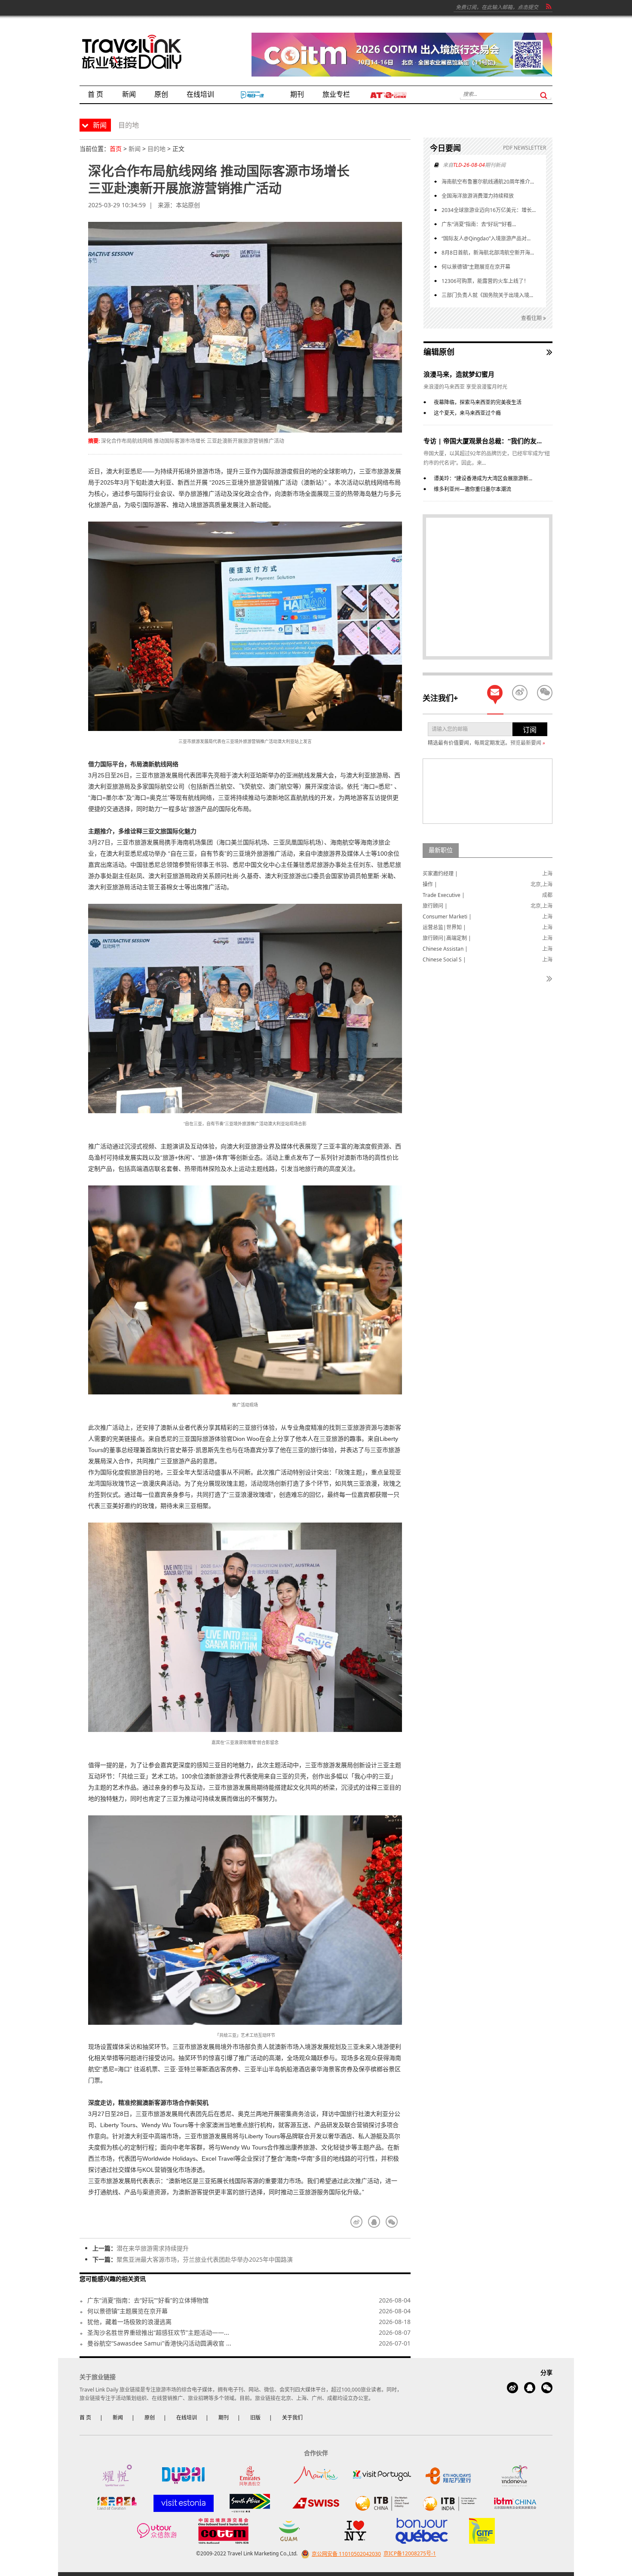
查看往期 (532, 318)
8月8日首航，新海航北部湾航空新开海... (488, 253)
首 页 (85, 2418)
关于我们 (292, 2418)
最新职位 (441, 850)
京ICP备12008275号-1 (410, 2554)
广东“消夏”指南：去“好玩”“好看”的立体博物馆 (148, 2300)
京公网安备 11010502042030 (346, 2554)
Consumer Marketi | (447, 916)
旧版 (255, 2418)
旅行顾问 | (435, 906)
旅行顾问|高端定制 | (447, 938)
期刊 (224, 2418)
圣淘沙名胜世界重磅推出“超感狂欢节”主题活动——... (158, 2332)
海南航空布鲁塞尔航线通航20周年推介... (488, 182)
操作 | (430, 884)
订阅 (530, 730)
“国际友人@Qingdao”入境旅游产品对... (486, 238)
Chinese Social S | (444, 959)
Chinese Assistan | (445, 949)
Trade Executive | (444, 895)
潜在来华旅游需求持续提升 (153, 2248)
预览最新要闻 (528, 743)
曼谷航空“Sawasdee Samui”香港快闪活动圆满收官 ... (159, 2343)
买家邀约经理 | (440, 874)
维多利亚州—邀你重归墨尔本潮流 (472, 489)
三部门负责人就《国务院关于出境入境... (487, 295)
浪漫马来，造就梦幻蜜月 (459, 374)
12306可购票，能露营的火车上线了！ (485, 281)
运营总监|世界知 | (444, 927)
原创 (150, 2418)
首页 (116, 149)
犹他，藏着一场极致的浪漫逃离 (129, 2322)
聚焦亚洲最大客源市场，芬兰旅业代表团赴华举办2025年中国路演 (205, 2259)
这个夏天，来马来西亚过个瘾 (467, 413)
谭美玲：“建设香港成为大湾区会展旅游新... (483, 478)
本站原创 (188, 205)
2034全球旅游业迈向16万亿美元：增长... (489, 210)
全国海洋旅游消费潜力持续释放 (478, 196)
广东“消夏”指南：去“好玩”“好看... (479, 224)
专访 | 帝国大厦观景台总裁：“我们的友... (483, 441)
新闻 (135, 149)
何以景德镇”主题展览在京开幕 (127, 2311)
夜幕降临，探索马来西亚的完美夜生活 (478, 402)
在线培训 (187, 2418)
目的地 (156, 149)
